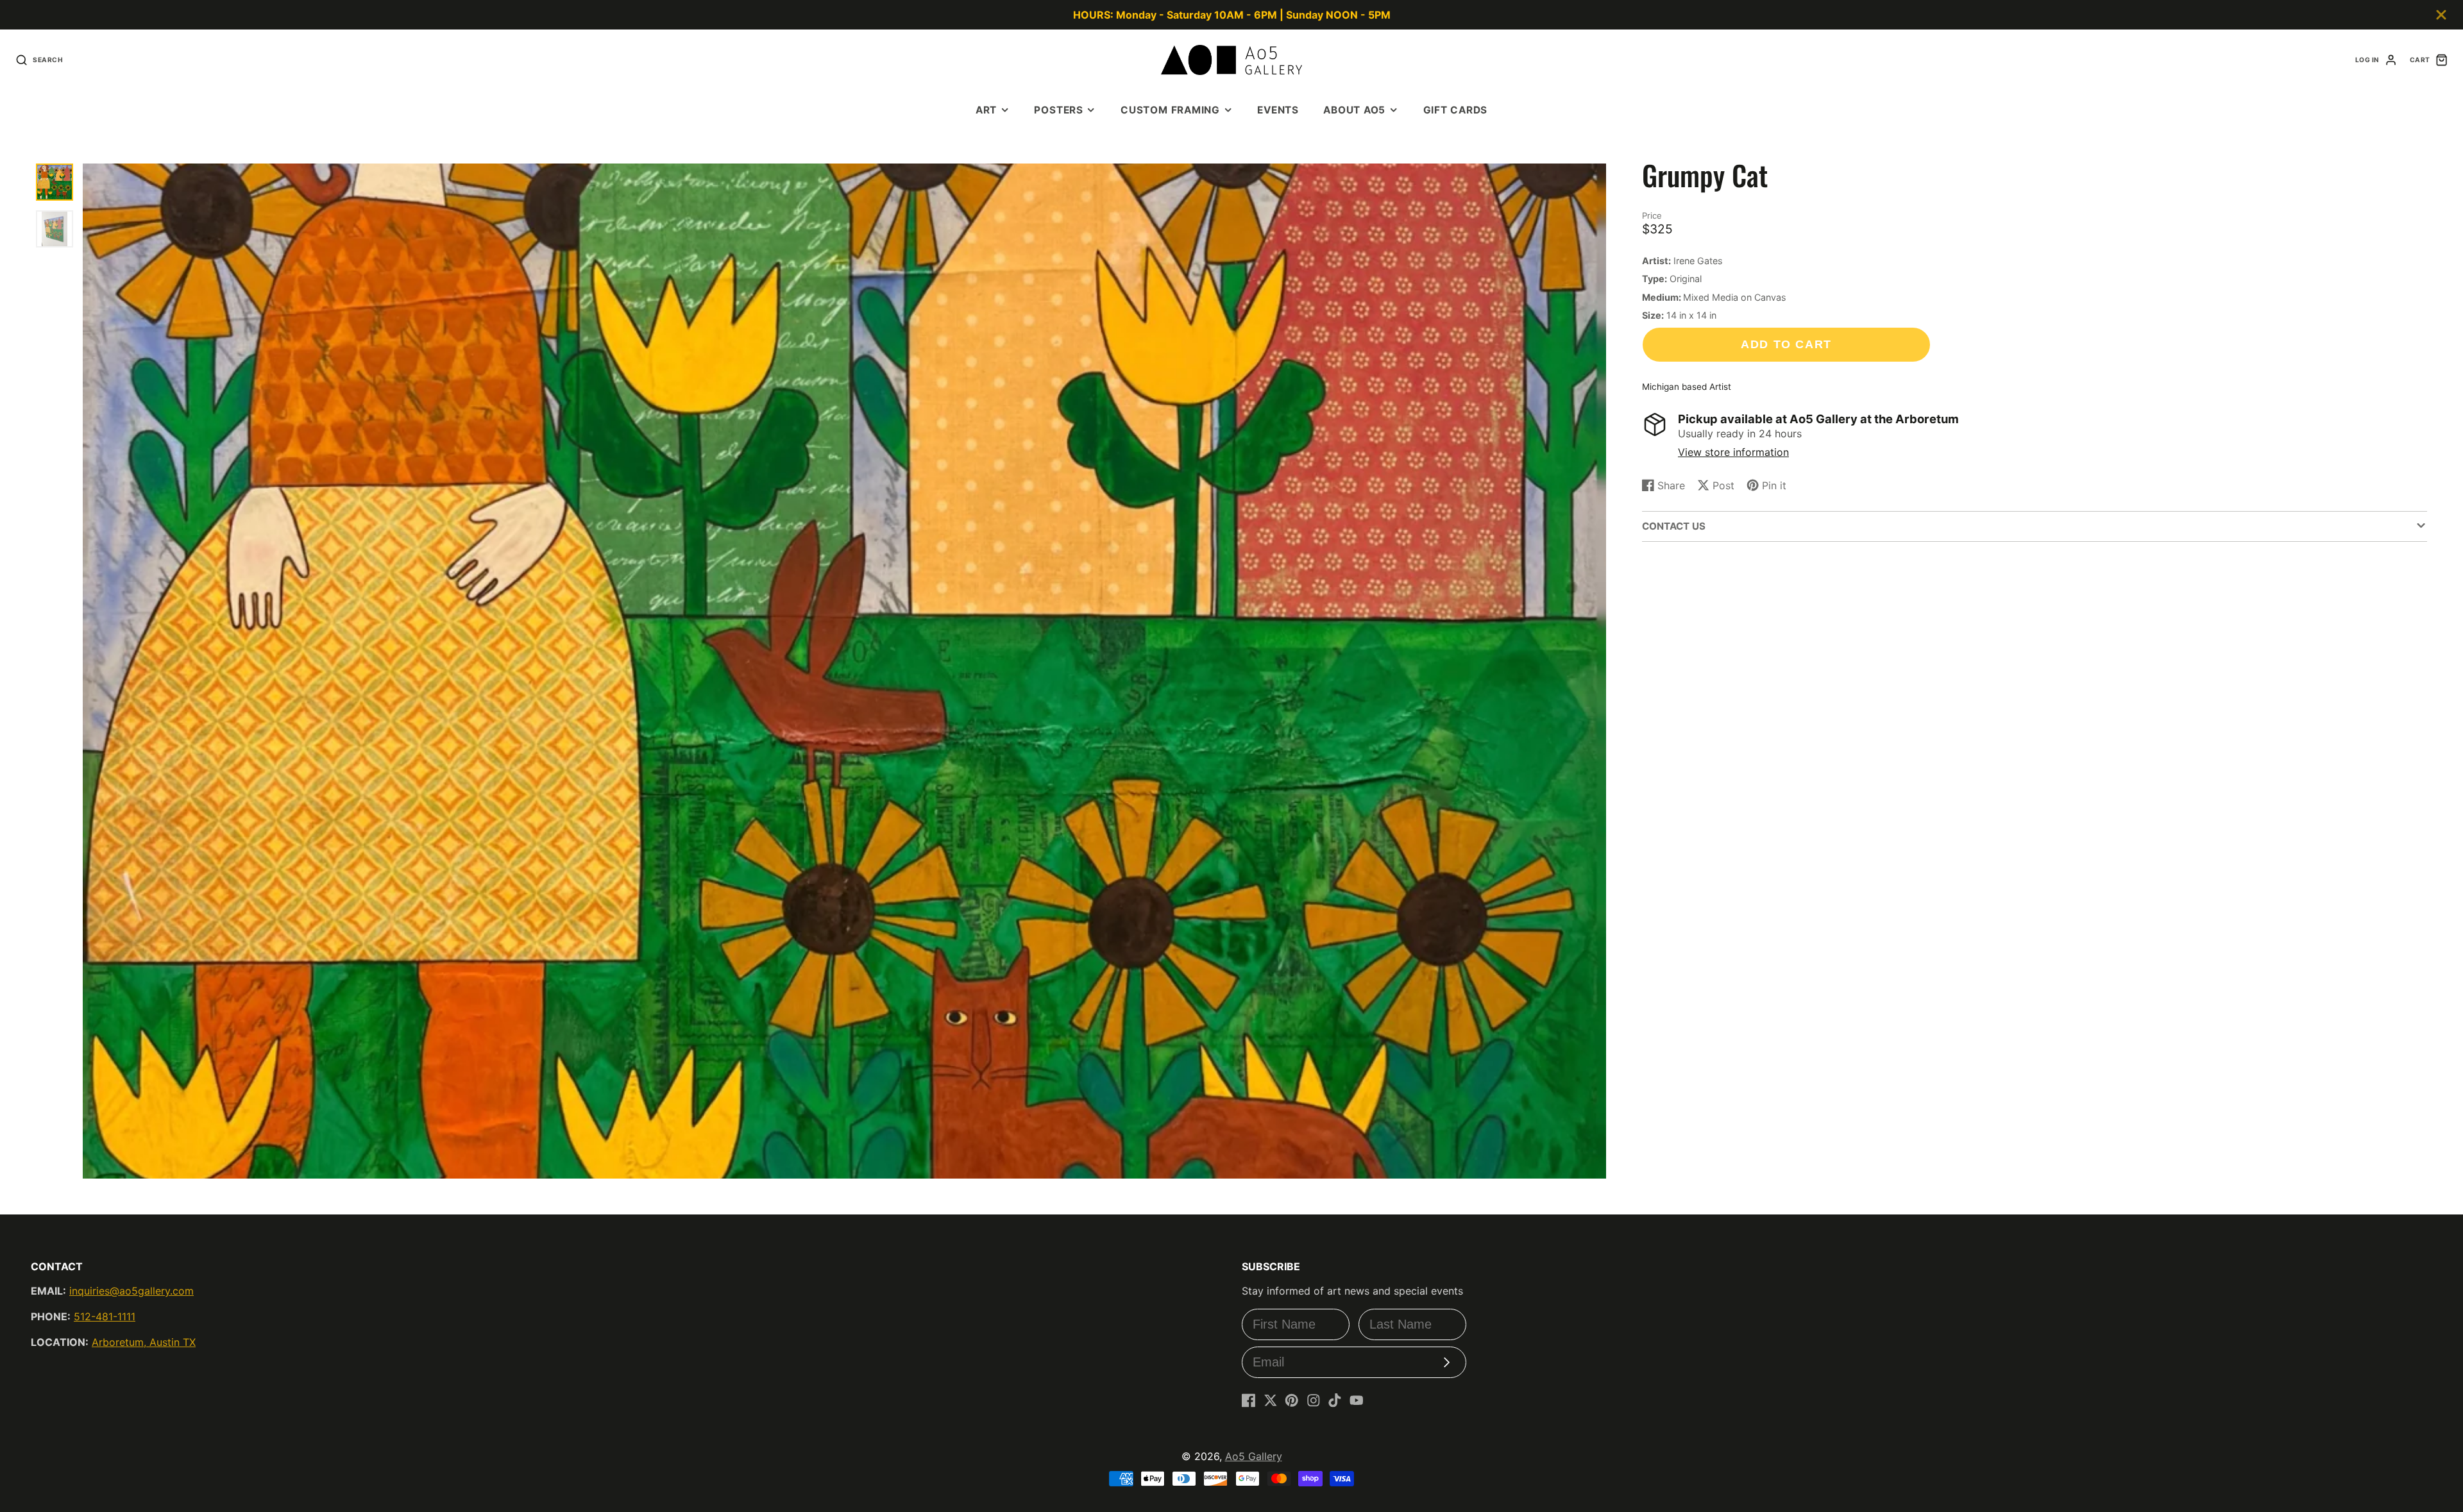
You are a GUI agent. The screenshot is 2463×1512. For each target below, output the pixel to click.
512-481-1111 (105, 1316)
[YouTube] (1357, 1400)
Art (986, 110)
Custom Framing (1170, 110)
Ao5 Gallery (1254, 1456)
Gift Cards (1456, 110)
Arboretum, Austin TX (144, 1342)
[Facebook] (1249, 1400)
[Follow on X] (1271, 1400)
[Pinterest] (1292, 1400)
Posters (1058, 110)
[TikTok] (1335, 1400)
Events (1278, 110)
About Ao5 (1354, 110)
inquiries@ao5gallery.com (131, 1291)
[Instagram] (1314, 1400)
